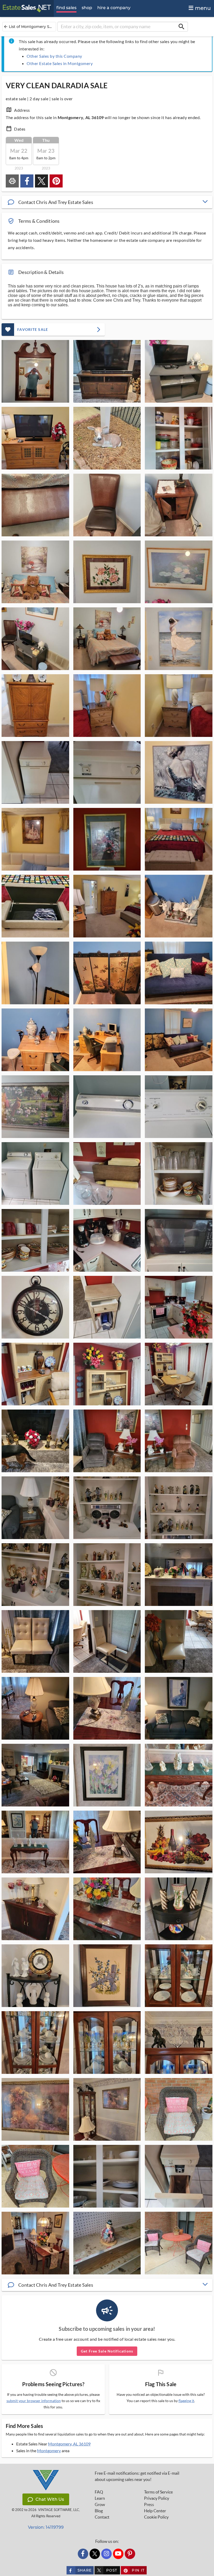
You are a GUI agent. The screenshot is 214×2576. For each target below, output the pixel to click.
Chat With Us (50, 2499)
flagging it (186, 2401)
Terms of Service (158, 2492)
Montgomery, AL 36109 (69, 2444)
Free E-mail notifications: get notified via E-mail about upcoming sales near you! (137, 2476)
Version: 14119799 (46, 2527)
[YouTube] (118, 2554)
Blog (99, 2511)
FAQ (99, 2492)
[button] (107, 202)
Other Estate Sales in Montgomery (60, 63)
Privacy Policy (157, 2498)
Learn (100, 2498)
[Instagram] (106, 2554)
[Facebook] (83, 2554)
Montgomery (49, 2451)
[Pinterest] (130, 2554)
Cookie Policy (156, 2517)
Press (149, 2504)
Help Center (155, 2511)
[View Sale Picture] (35, 371)
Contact (102, 2517)
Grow (100, 2504)
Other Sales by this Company (54, 56)
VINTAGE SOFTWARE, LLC (59, 2510)
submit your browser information (34, 2401)
